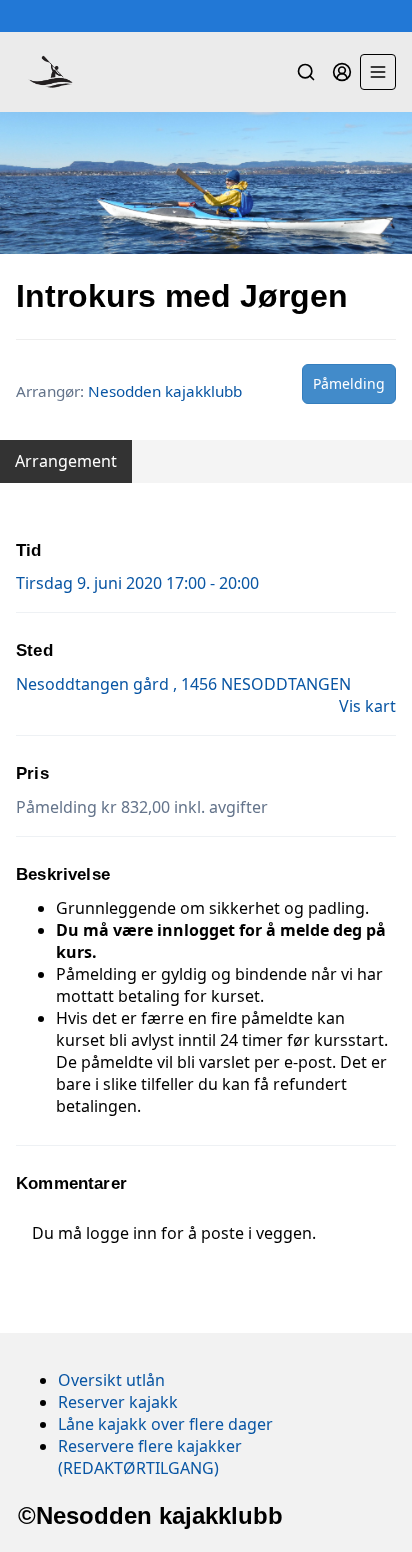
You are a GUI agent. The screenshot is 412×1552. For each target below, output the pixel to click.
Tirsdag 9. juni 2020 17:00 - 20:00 (137, 583)
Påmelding (349, 383)
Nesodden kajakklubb (165, 391)
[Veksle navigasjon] (378, 72)
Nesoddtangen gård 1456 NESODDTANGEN (183, 684)
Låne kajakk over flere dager (165, 1424)
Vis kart (367, 706)
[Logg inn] (342, 72)
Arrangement (66, 461)
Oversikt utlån (111, 1380)
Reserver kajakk (118, 1402)
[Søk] (306, 72)
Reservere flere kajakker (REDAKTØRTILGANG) (150, 1457)
